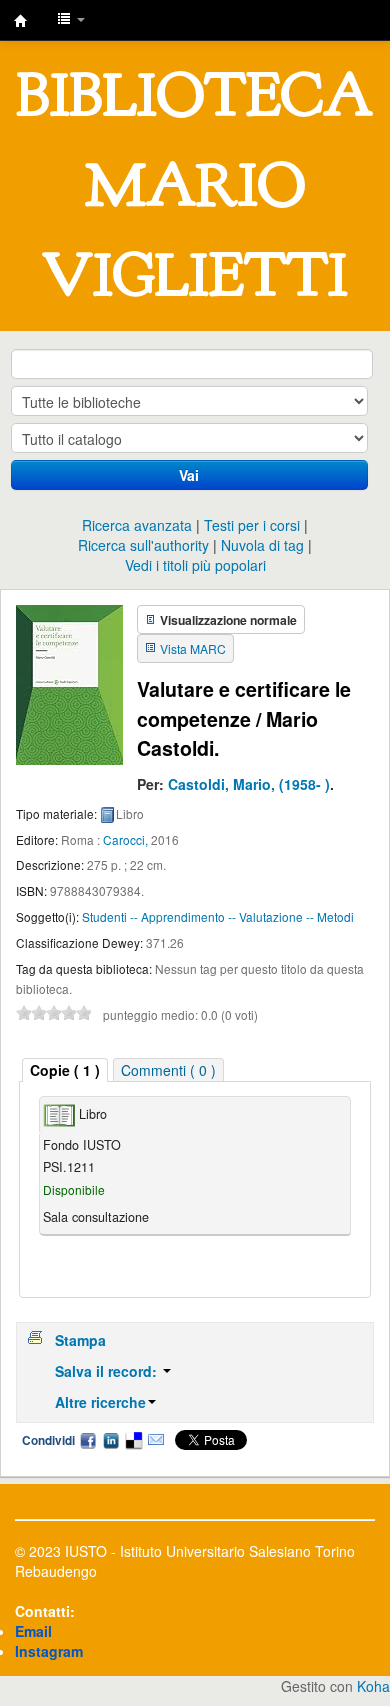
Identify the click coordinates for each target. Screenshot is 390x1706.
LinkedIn (111, 1440)
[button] (71, 20)
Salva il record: (108, 1371)
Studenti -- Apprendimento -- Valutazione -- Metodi (218, 916)
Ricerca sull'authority (143, 545)
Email (156, 1440)
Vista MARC (193, 648)
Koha (373, 1686)
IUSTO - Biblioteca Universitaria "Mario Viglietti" (21, 21)
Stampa (80, 1340)
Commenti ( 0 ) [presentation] (168, 1070)
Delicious (133, 1440)
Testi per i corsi (252, 525)
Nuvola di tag (262, 545)
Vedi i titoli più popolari (195, 565)
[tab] (65, 1070)
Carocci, (125, 839)
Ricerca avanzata (137, 525)
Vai (189, 475)
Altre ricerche (100, 1402)
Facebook (88, 1440)
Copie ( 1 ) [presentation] (65, 1070)
